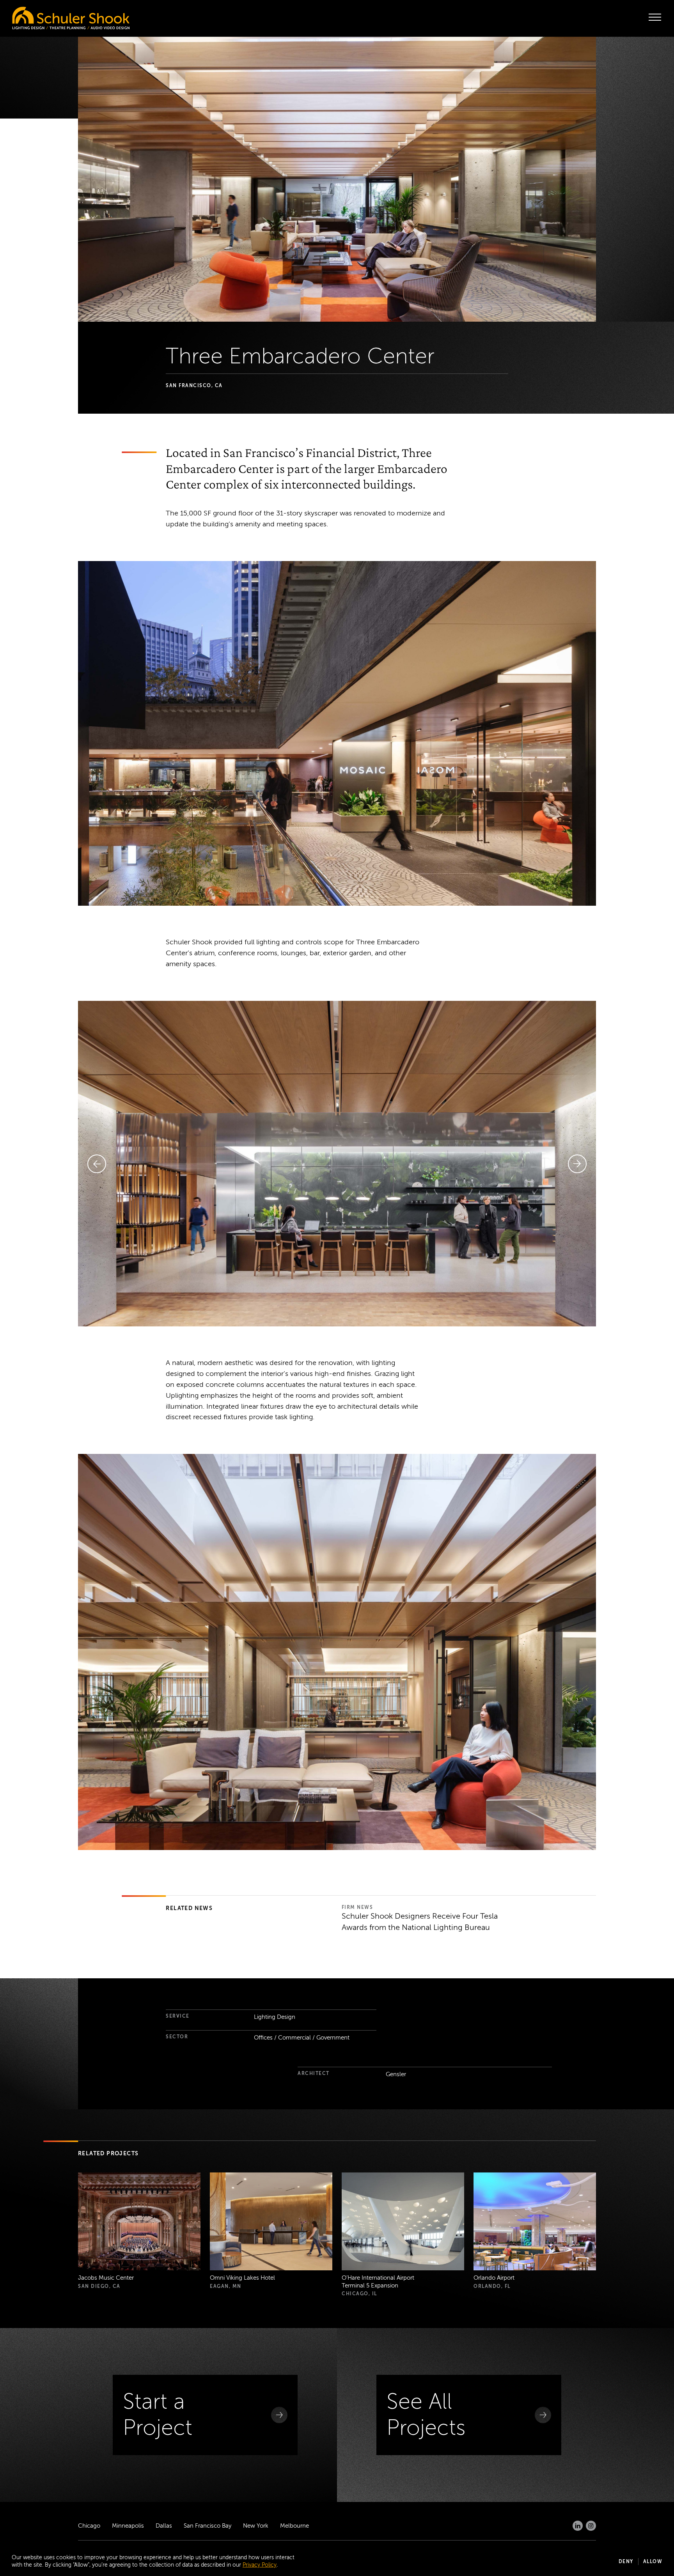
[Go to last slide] (97, 1164)
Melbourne (294, 2526)
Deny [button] (626, 2562)
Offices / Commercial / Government (302, 2038)
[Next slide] (577, 1164)
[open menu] (655, 17)
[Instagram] (591, 2526)
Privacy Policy (260, 2565)
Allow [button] (653, 2562)
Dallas (164, 2526)
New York (256, 2526)
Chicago (89, 2526)
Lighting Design (275, 2017)
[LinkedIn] (578, 2526)
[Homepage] (55, 16)
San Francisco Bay (208, 2526)
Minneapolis (128, 2526)
